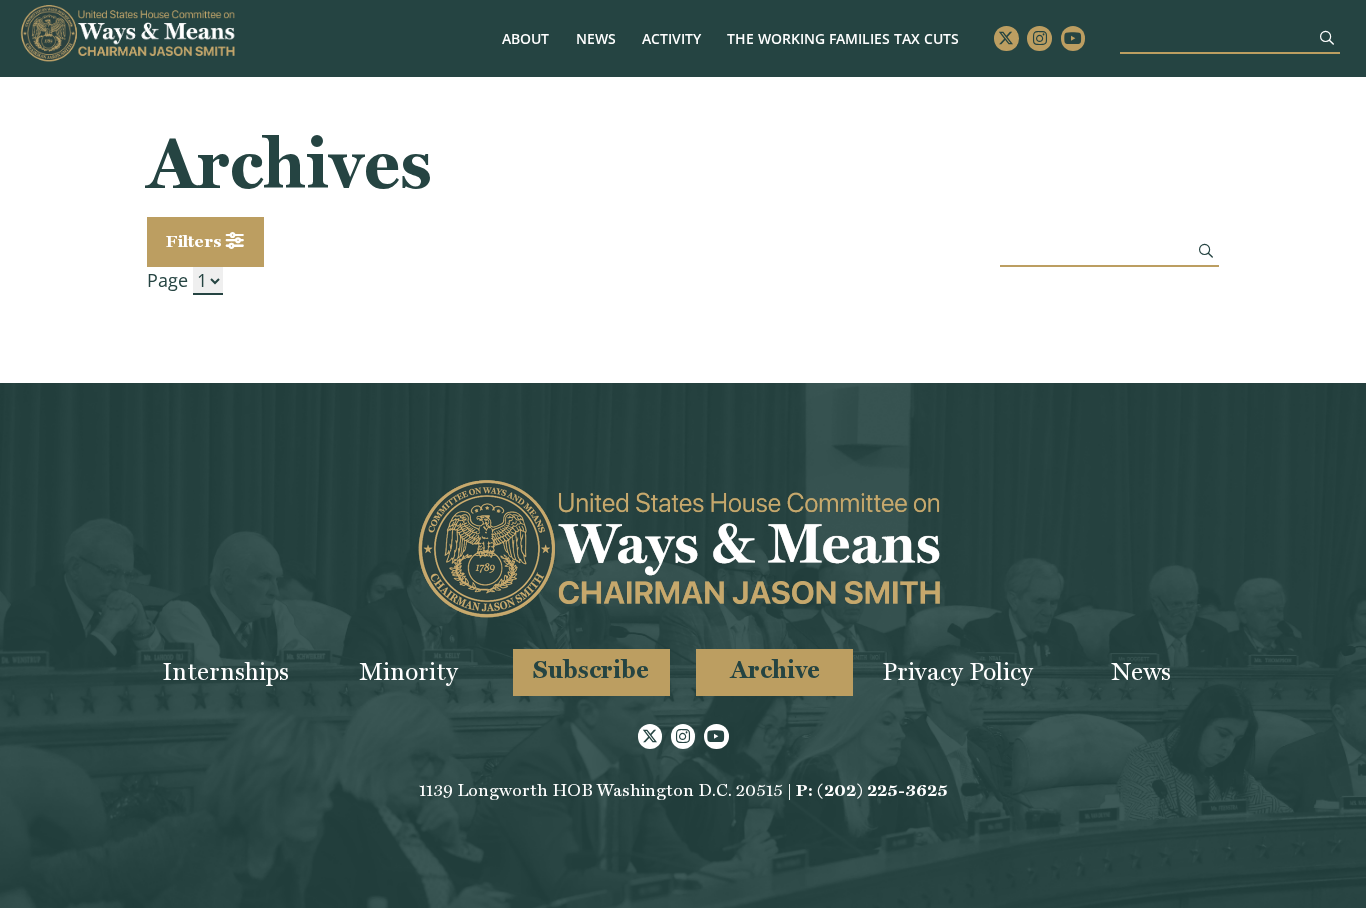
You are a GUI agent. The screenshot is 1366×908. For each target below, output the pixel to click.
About (525, 38)
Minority (408, 671)
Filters (196, 241)
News (596, 38)
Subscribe (591, 669)
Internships (225, 671)
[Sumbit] (1327, 37)
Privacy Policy (957, 671)
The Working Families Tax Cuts (843, 38)
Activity (671, 38)
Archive (775, 669)
